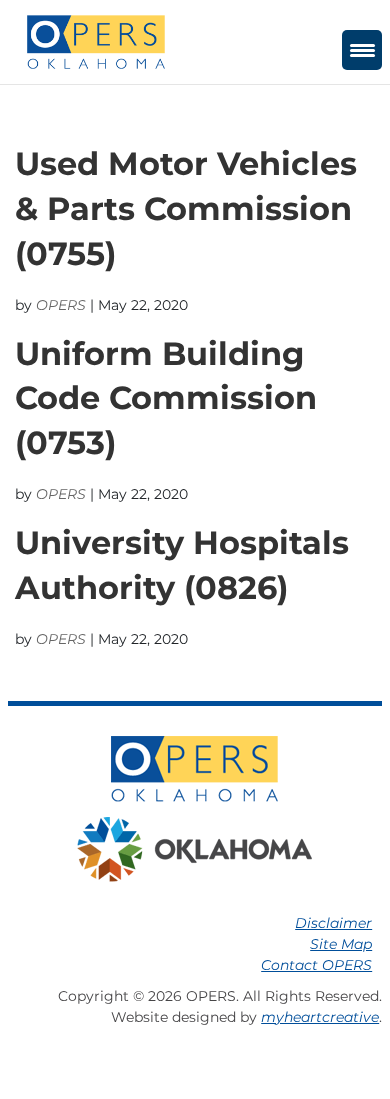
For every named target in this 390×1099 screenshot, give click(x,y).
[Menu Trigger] (362, 50)
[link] (96, 41)
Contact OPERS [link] (316, 965)
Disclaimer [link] (333, 923)
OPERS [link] (61, 305)
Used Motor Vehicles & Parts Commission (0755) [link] (186, 208)
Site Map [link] (341, 944)
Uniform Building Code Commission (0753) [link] (166, 398)
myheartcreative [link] (320, 1017)
